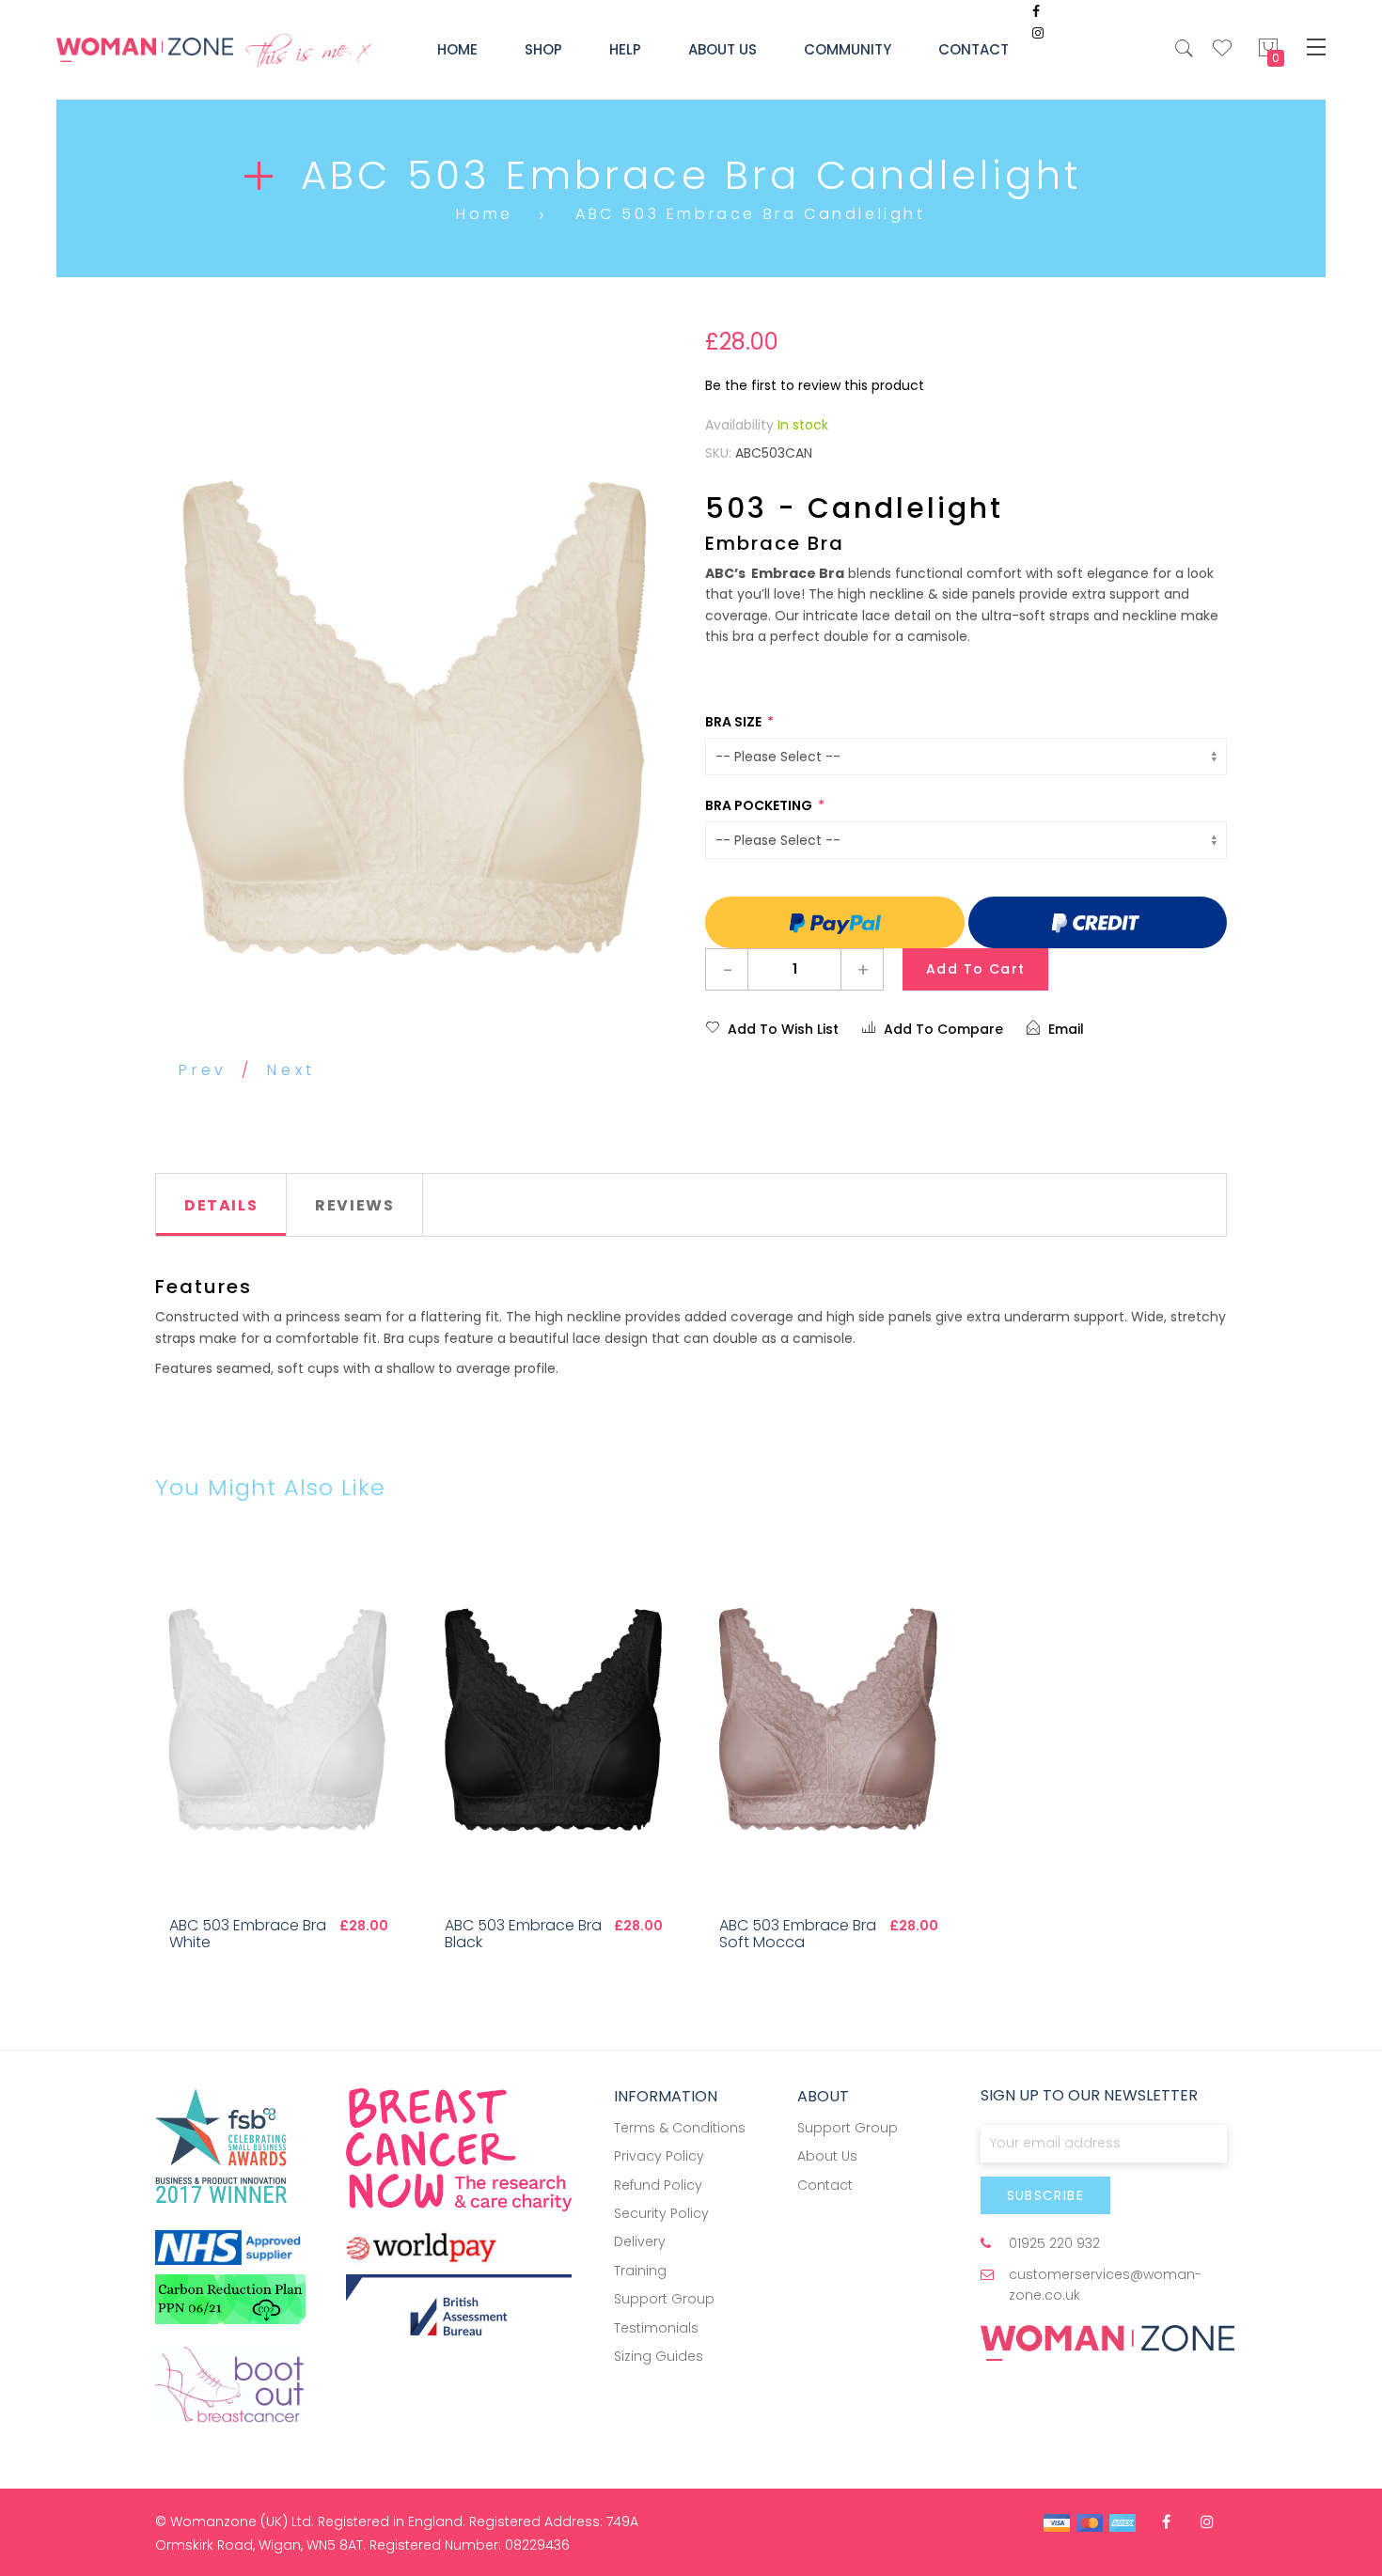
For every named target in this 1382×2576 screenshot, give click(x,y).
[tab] (221, 1205)
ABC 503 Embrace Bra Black (523, 1934)
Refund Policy (658, 2185)
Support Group (664, 2299)
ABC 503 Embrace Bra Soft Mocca (798, 1934)
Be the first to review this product (815, 385)
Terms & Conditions (680, 2128)
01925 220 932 (1054, 2243)
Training (640, 2271)
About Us (827, 2156)
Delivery (640, 2241)
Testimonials (656, 2328)
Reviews (354, 1205)
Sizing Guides (659, 2356)
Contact (825, 2185)
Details (221, 1205)
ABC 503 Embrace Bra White (248, 1934)
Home (484, 214)
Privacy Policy (659, 2156)
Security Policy (661, 2213)
